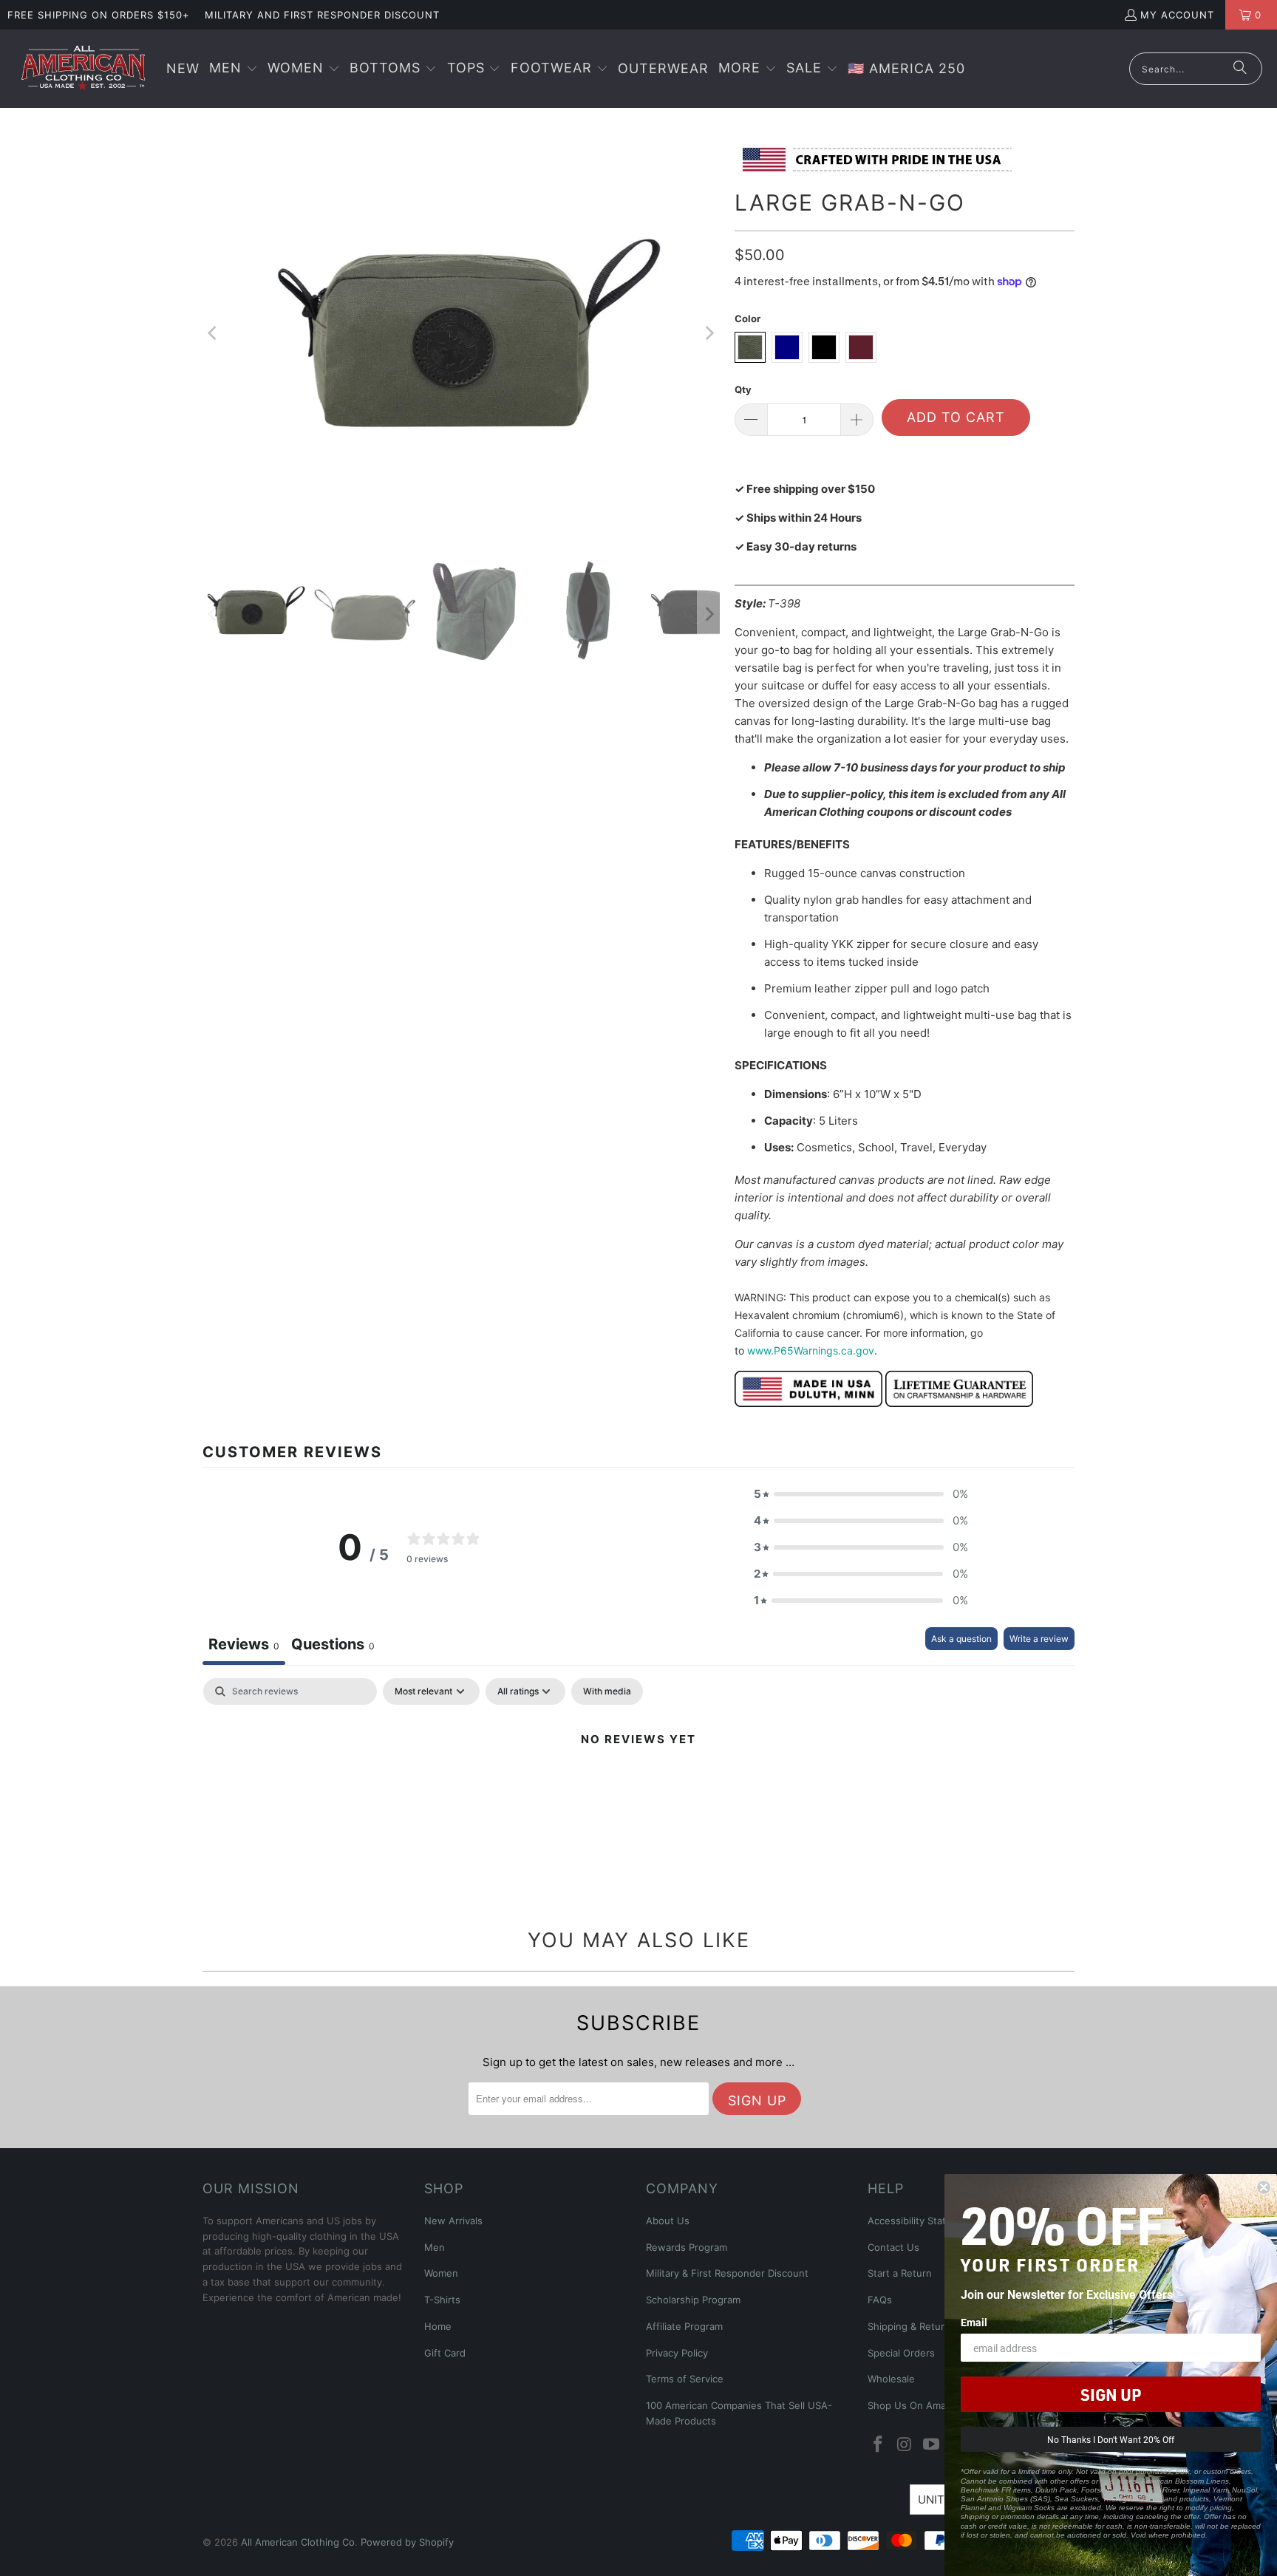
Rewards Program (687, 2247)
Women (441, 2273)
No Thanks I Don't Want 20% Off (1111, 2439)
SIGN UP (1111, 2394)
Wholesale (891, 2379)
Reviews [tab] (244, 1644)
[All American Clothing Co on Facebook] (879, 2445)
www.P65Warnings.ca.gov (811, 1350)
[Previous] (214, 333)
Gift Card (445, 2353)
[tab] (333, 1646)
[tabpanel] (638, 1789)
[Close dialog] (1264, 2187)
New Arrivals (453, 2221)
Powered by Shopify (407, 2542)
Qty (743, 389)
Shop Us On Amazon (915, 2405)
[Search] (1240, 69)
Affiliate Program (684, 2326)
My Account (1177, 15)
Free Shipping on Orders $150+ (99, 15)
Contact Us (893, 2247)
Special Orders (901, 2353)
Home (438, 2326)
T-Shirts (442, 2300)
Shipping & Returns (912, 2326)
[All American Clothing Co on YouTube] (931, 2445)
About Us (668, 2221)
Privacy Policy (677, 2353)
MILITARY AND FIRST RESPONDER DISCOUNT (322, 15)
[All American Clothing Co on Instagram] (905, 2445)
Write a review (1039, 1639)
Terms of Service (685, 2379)
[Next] (709, 333)
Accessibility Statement (922, 2221)
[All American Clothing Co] (83, 69)
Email (974, 2322)
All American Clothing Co (298, 2542)
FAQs (880, 2300)
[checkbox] (607, 1691)
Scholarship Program (693, 2300)
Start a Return (900, 2273)
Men (435, 2247)
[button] (234, 69)
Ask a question (961, 1639)
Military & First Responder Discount (727, 2273)
